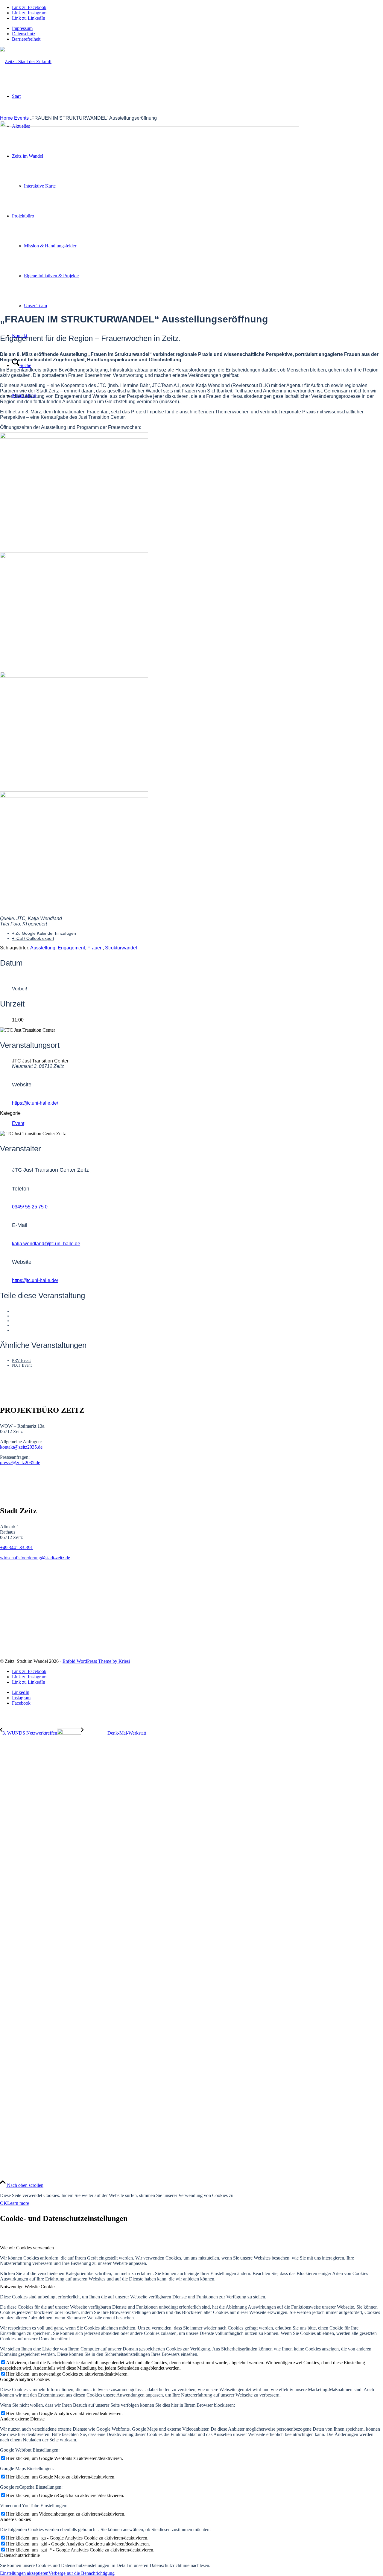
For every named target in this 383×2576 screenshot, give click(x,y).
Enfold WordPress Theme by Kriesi (96, 1661)
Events (21, 118)
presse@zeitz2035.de (20, 1463)
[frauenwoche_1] (191, 553)
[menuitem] (197, 28)
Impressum (22, 28)
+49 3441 (10, 1547)
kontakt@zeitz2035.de (21, 1447)
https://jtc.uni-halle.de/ (35, 1103)
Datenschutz (24, 34)
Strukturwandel (121, 948)
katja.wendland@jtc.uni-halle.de (46, 1244)
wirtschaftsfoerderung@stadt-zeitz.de (35, 1558)
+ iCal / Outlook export (33, 938)
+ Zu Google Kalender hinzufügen (44, 933)
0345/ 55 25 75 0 (30, 1207)
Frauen (95, 948)
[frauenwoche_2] (191, 792)
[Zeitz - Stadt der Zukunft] (26, 61)
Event (18, 1123)
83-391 (26, 1547)
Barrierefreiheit (26, 39)
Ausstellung (43, 948)
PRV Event (21, 1361)
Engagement (71, 948)
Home (7, 118)
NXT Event (22, 1365)
